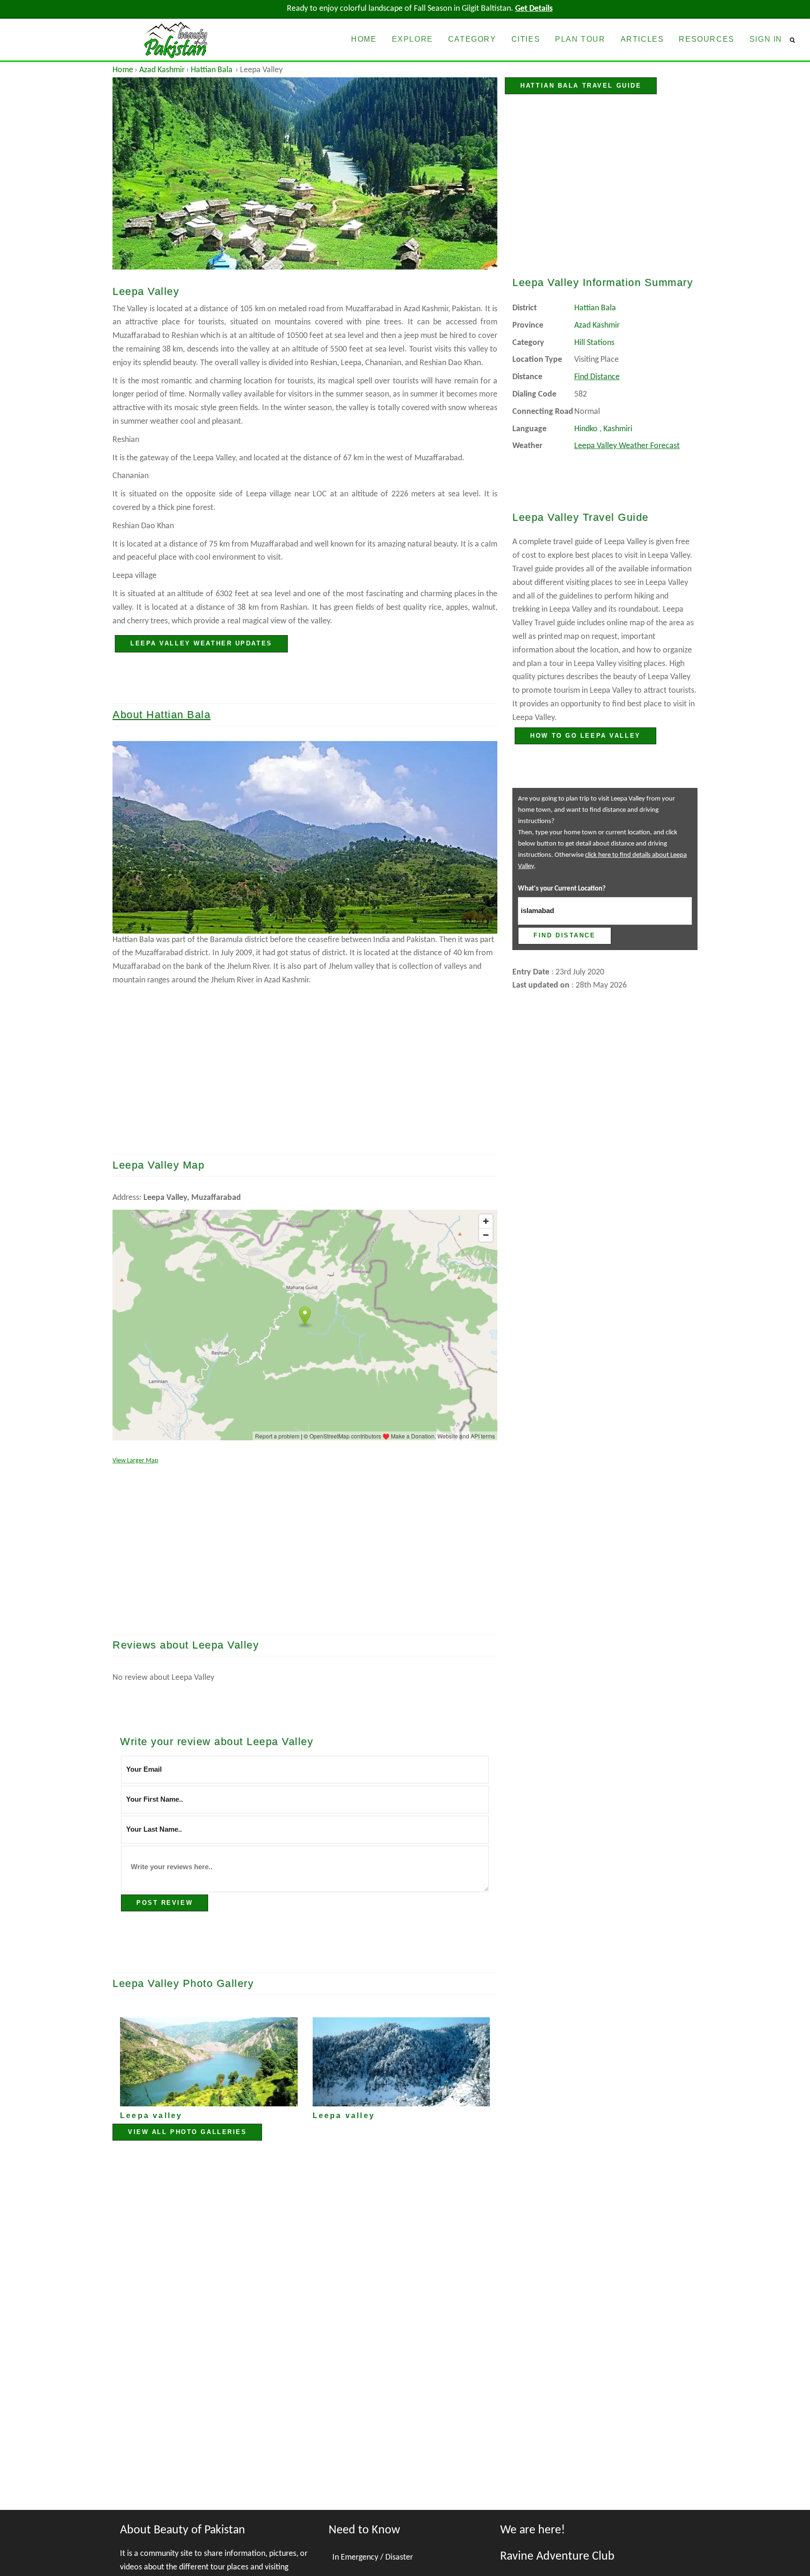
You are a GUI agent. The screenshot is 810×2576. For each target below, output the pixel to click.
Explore (412, 39)
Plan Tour (580, 39)
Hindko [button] (586, 429)
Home (123, 70)
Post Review (165, 1903)
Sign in (766, 39)
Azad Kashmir (162, 70)
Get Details (534, 9)
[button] (796, 40)
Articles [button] (642, 39)
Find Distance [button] (597, 377)
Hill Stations (594, 343)
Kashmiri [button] (618, 429)
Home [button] (364, 39)
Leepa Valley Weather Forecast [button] (627, 446)
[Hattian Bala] (305, 837)
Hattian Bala (212, 70)
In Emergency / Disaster (373, 2557)
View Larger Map (135, 1461)
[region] (305, 1063)
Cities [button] (526, 39)
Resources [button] (706, 39)
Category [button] (472, 39)
